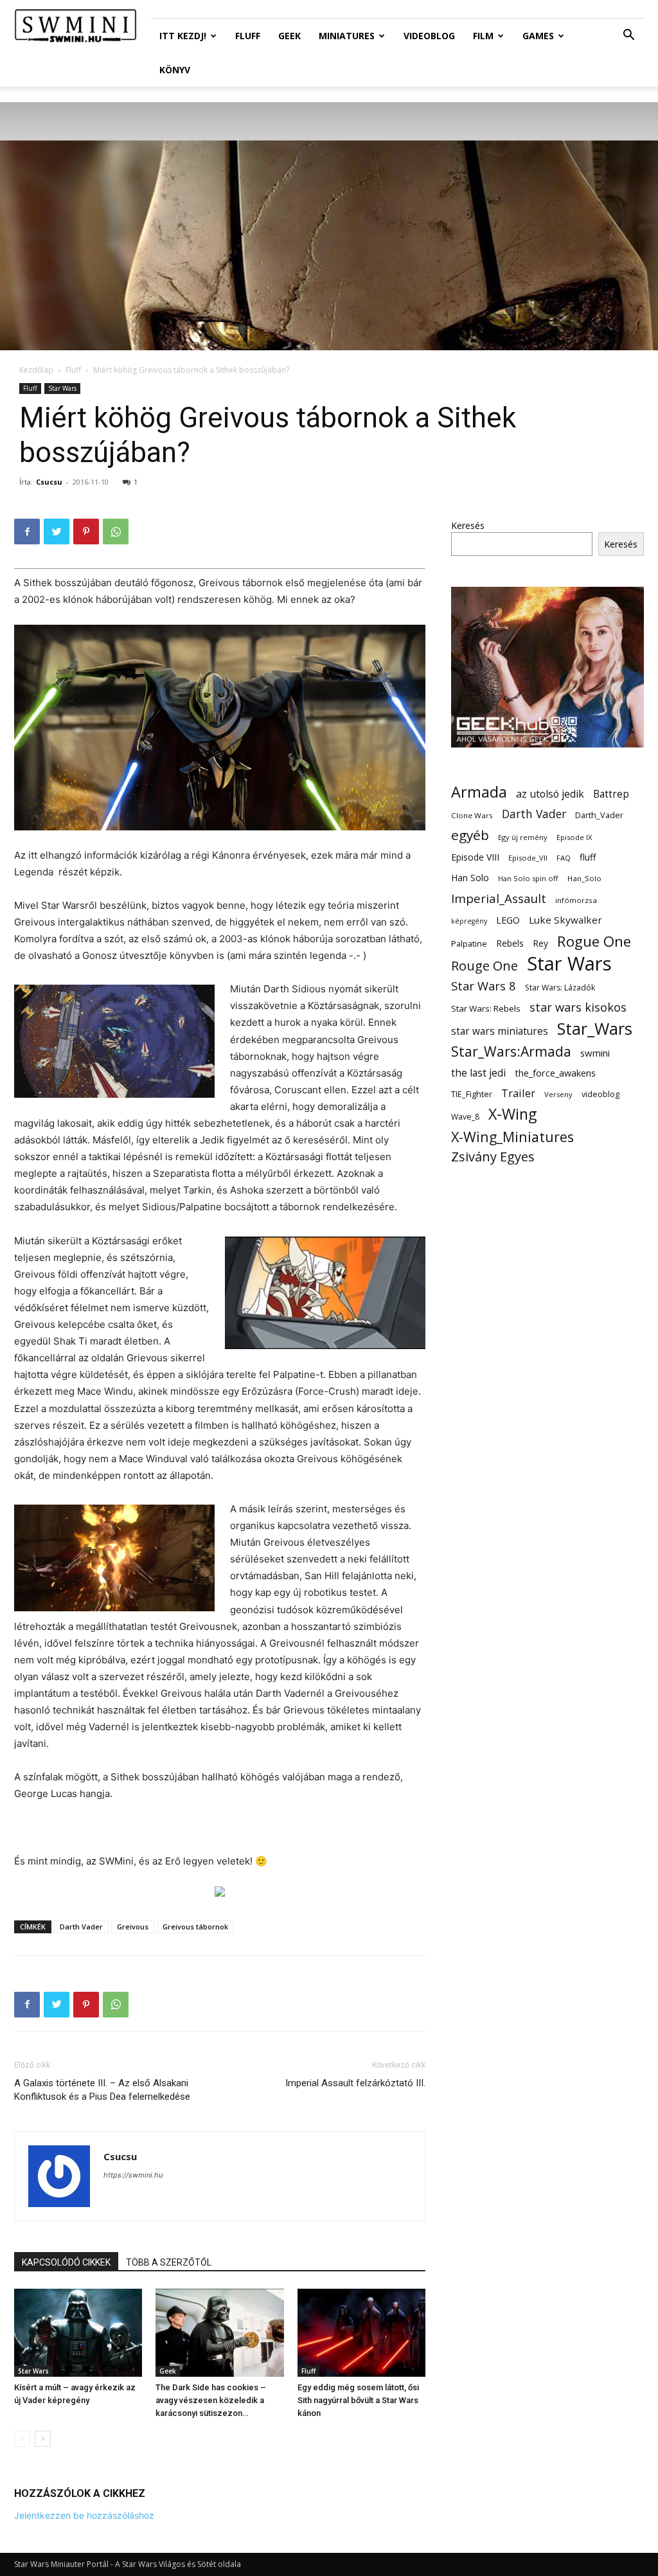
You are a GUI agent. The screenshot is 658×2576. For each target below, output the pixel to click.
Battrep (611, 794)
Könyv (175, 70)
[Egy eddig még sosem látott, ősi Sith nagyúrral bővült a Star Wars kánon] (361, 2333)
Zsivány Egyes (493, 1157)
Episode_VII (528, 858)
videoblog (600, 1094)
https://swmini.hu (133, 2175)
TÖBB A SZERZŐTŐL (169, 2262)
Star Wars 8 (484, 986)
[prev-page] (22, 2439)
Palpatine (469, 944)
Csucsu (49, 482)
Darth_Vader (599, 815)
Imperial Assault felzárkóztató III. (355, 2083)
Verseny (558, 1094)
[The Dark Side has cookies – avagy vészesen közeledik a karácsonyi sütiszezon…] (219, 2333)
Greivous (133, 1927)
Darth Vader (81, 1927)
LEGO (508, 920)
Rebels (510, 943)
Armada (479, 792)
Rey (540, 943)
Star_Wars (595, 1029)
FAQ (564, 858)
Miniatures (347, 36)
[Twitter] (57, 532)
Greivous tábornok (195, 1927)
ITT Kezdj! (183, 36)
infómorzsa (576, 900)
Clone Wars (472, 815)
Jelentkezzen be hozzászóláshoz (84, 2515)
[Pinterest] (86, 532)
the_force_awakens (555, 1073)
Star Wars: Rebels (486, 1008)
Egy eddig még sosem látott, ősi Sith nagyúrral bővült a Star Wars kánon (358, 2400)
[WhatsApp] (116, 532)
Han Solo (470, 878)
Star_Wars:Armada (511, 1051)
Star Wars (62, 388)
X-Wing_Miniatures (512, 1137)
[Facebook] (27, 532)
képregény (469, 921)
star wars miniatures (500, 1031)
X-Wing (512, 1114)
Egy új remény (523, 837)
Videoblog (429, 36)
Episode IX (574, 837)
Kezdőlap (36, 370)
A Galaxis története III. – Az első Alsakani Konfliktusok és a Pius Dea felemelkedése (102, 2090)
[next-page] (43, 2439)
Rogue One (594, 941)
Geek (289, 36)
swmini (595, 1053)
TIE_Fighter (472, 1094)
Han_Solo (584, 878)
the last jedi (478, 1073)
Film (483, 36)
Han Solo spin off (528, 878)
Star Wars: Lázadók (560, 988)
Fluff (248, 36)
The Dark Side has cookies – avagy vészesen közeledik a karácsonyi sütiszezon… (211, 2400)
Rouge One (485, 966)
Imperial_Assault (499, 898)
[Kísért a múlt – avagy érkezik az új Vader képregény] (78, 2333)
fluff (588, 857)
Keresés (468, 525)
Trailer (518, 1093)
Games (538, 36)
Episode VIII (475, 857)
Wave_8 (465, 1117)
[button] (628, 36)
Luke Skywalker (565, 920)
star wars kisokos (578, 1007)
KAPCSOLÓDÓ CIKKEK (66, 2262)
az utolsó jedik (550, 794)
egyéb (470, 835)
